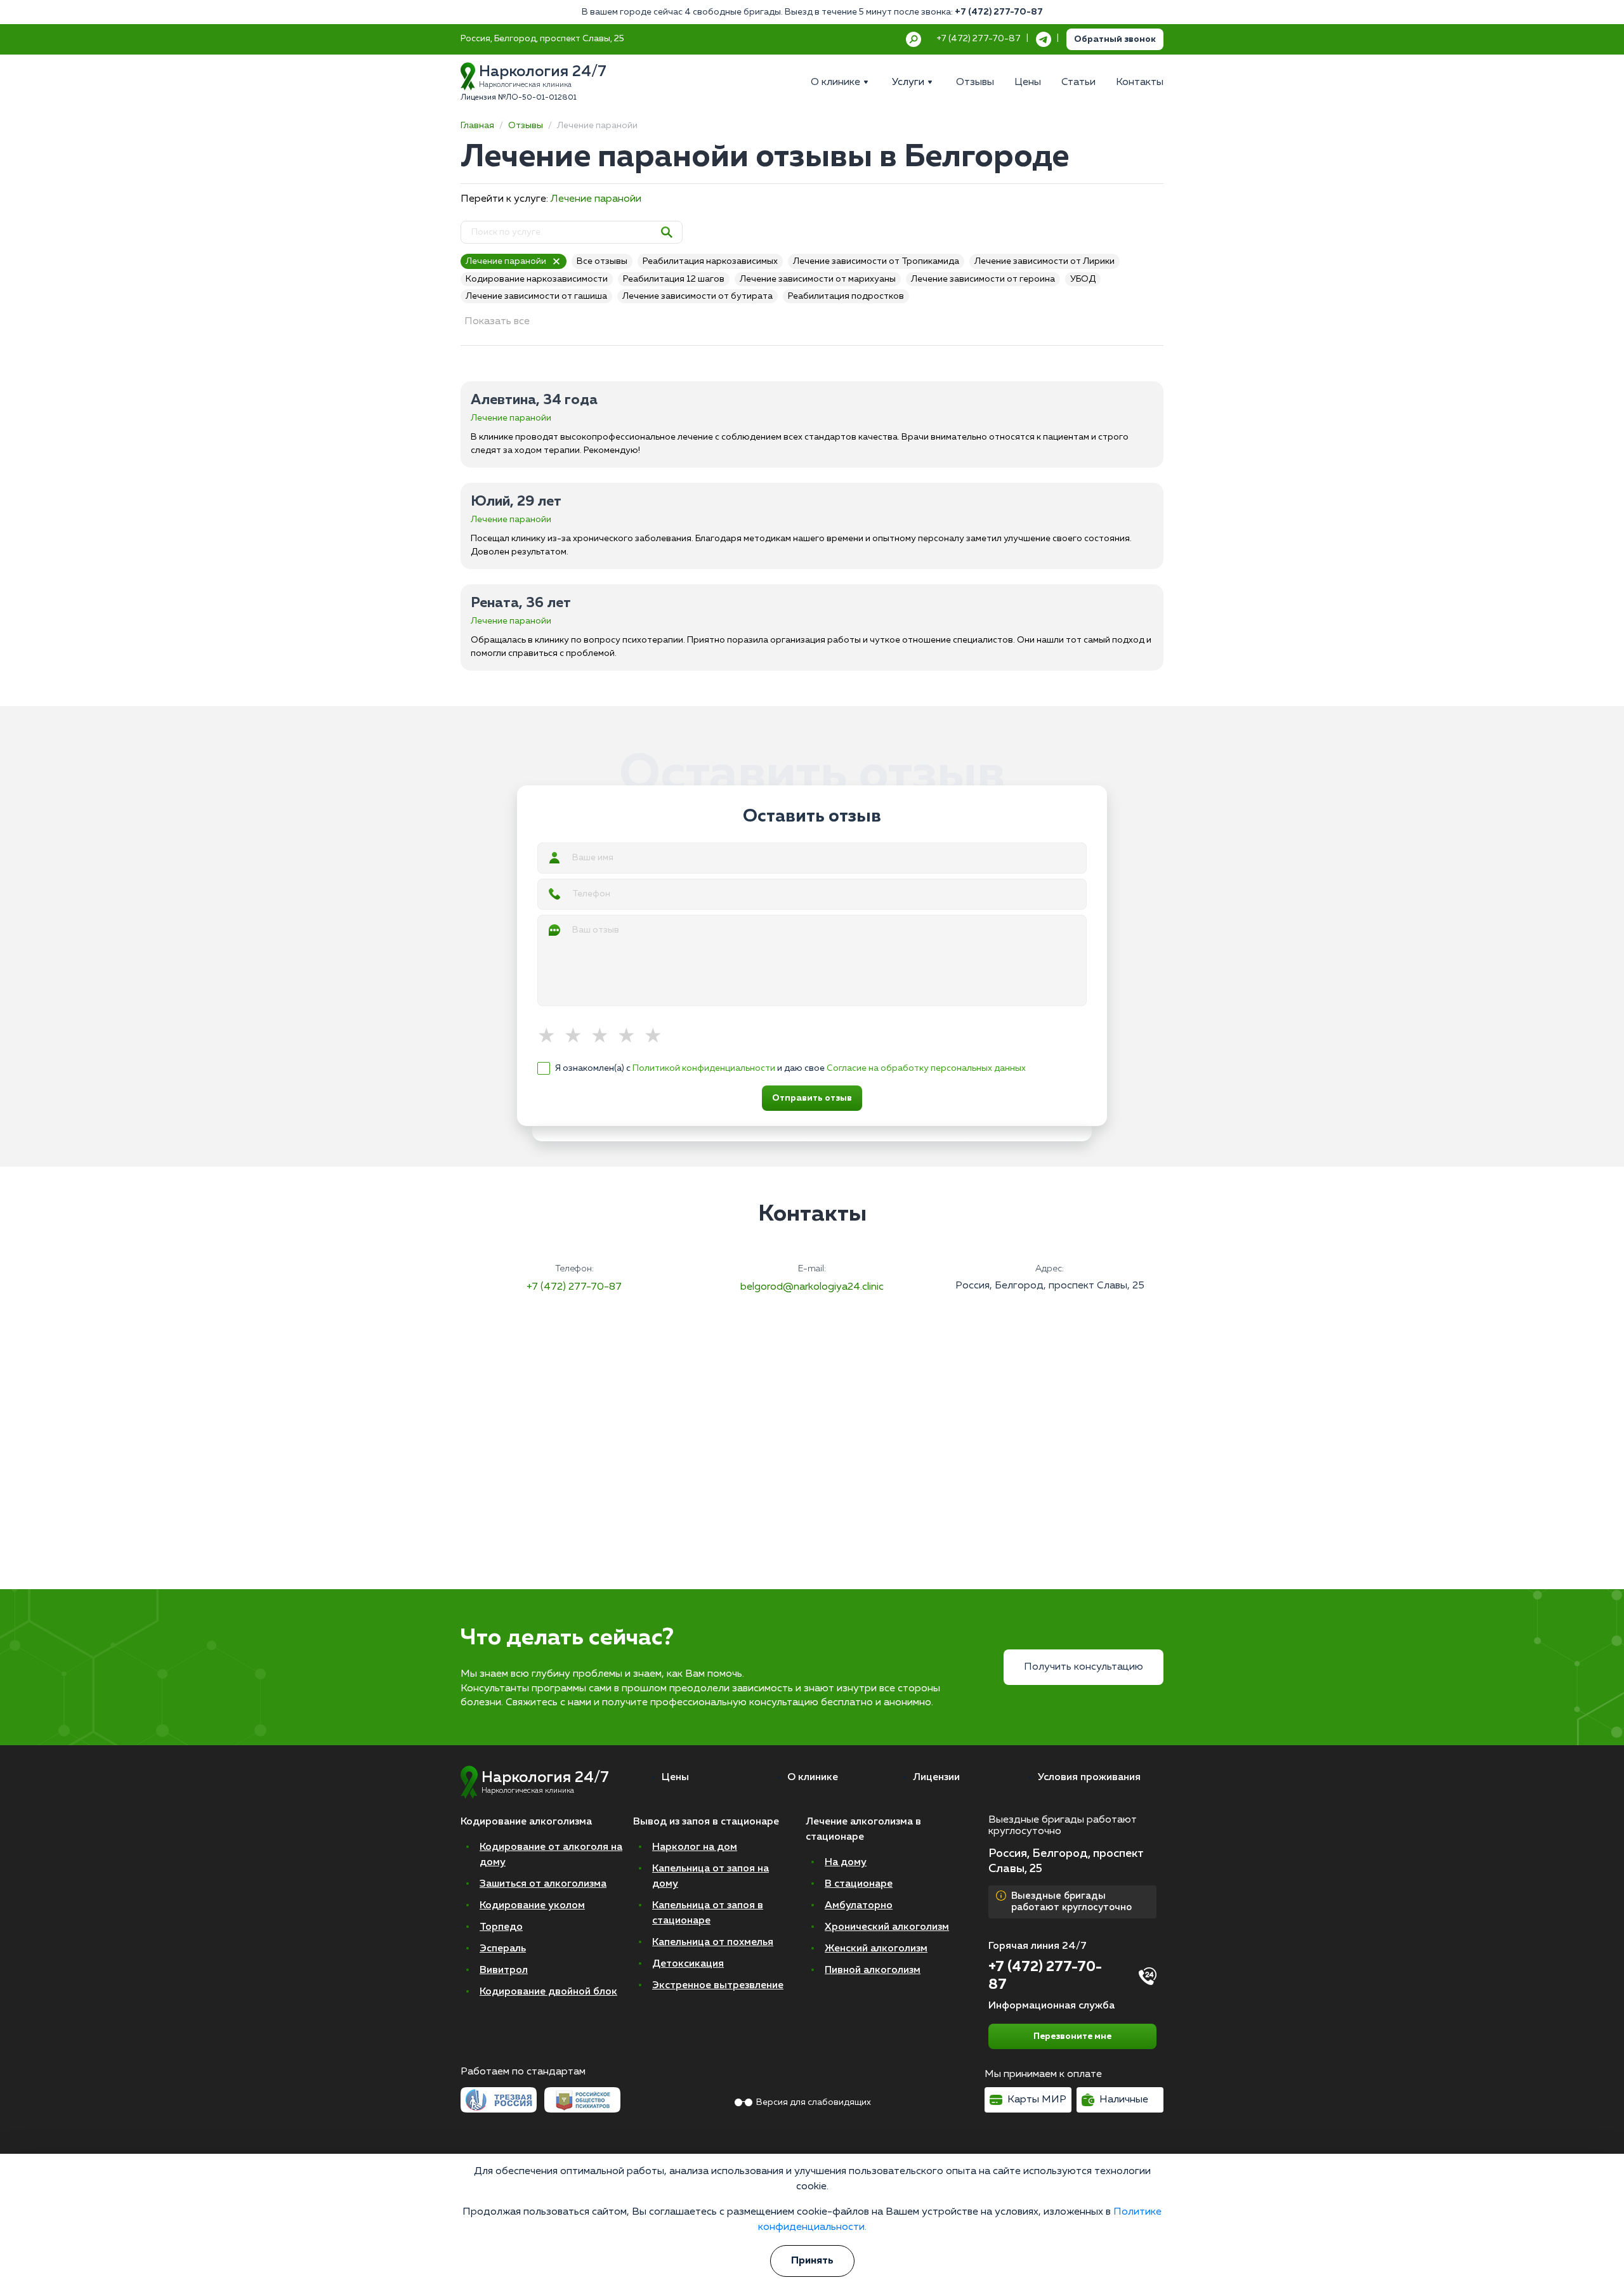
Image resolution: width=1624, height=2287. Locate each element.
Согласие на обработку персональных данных (926, 1068)
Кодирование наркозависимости (537, 279)
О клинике (813, 1778)
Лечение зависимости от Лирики (1044, 261)
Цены (675, 1778)
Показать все (497, 322)
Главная (477, 126)
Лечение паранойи (596, 199)
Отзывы (526, 126)
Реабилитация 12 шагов (674, 279)
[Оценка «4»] (631, 1037)
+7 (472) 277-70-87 (999, 12)
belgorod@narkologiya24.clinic (812, 1287)
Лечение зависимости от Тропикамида (876, 261)
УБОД (1083, 279)
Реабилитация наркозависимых (710, 261)
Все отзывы (602, 261)
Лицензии (936, 1778)
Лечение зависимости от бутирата (697, 296)
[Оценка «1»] (551, 1037)
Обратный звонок (1115, 39)
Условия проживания (1089, 1778)
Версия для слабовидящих (814, 2102)
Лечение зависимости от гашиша (536, 296)
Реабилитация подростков (846, 296)
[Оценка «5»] (657, 1037)
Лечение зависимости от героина (983, 279)
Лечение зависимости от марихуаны (818, 279)
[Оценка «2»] (577, 1037)
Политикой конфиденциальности (704, 1068)
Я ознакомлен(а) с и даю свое (790, 1068)
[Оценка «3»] (604, 1037)
